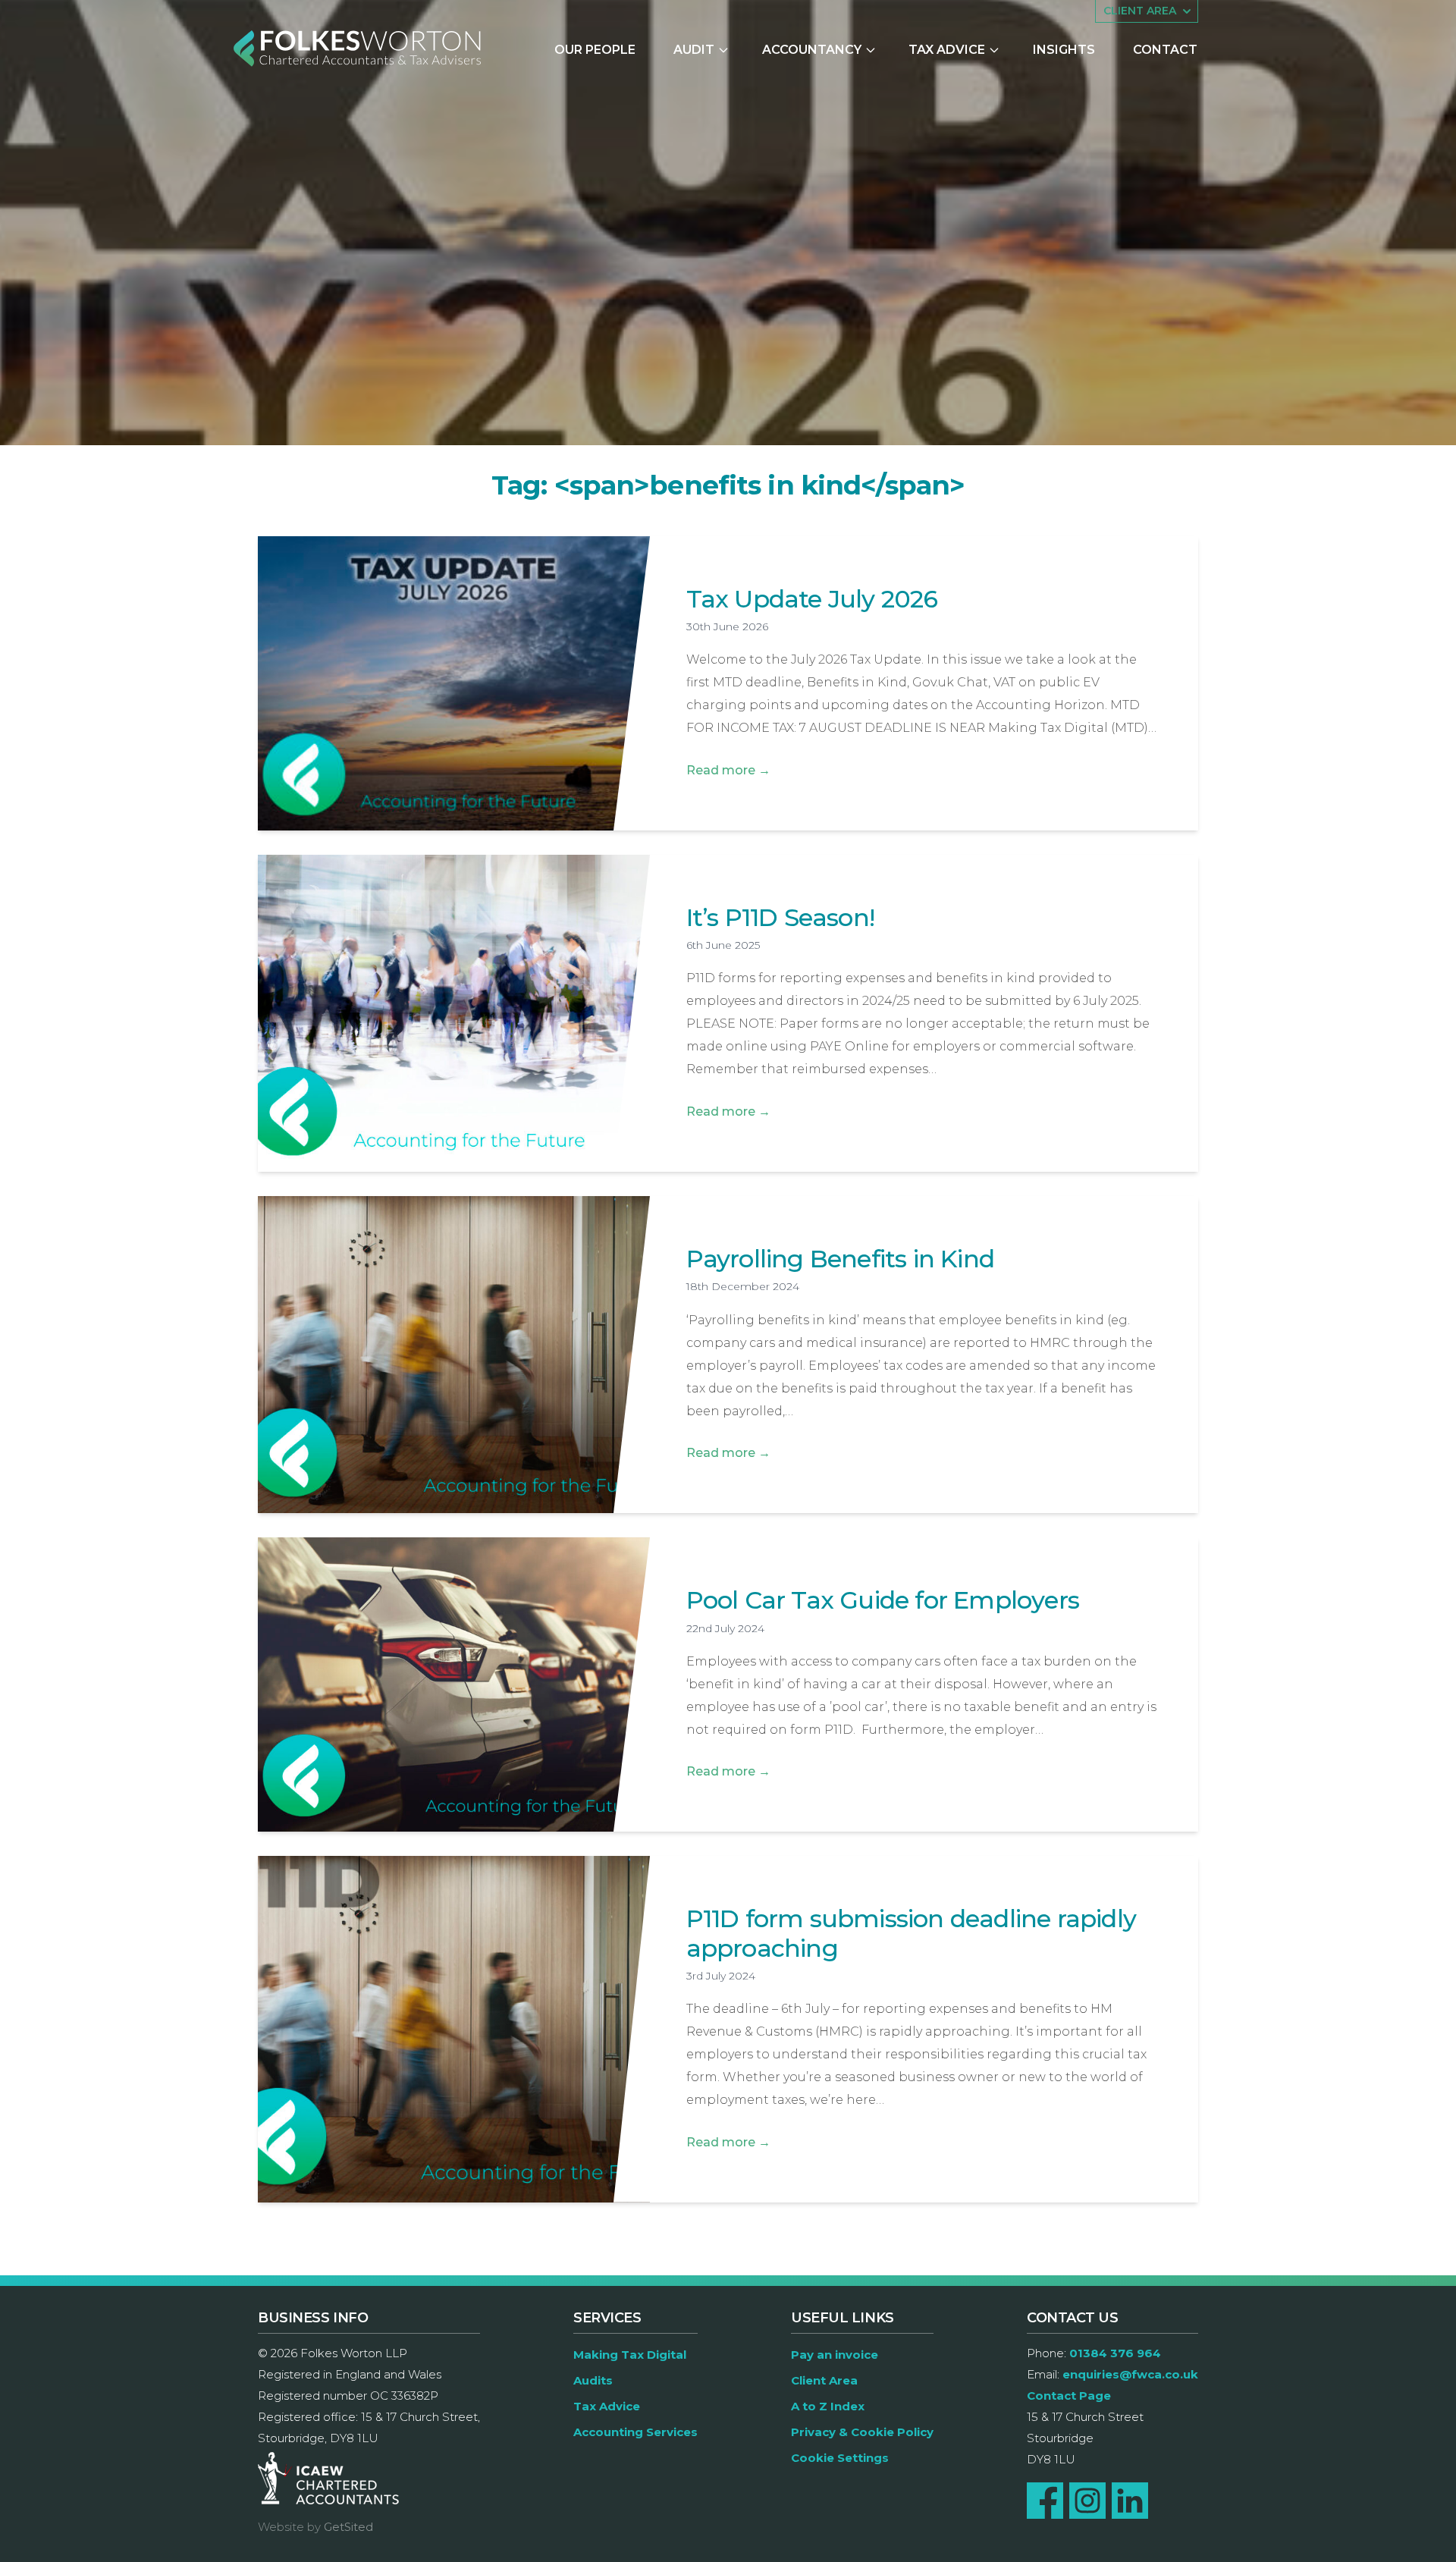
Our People (595, 50)
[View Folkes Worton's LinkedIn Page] (1130, 2501)
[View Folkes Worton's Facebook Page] (1045, 2501)
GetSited (348, 2527)
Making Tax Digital (630, 2355)
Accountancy (812, 50)
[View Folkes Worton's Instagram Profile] (1087, 2501)
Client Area (824, 2380)
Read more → (728, 770)
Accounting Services (635, 2432)
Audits (593, 2380)
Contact (1165, 50)
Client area (1140, 11)
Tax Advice (947, 50)
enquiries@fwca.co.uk (1130, 2374)
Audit (694, 50)
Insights (1064, 50)
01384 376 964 (1115, 2353)
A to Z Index (828, 2406)
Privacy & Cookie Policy (862, 2432)
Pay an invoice (835, 2355)
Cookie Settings (840, 2458)
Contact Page (1069, 2396)
